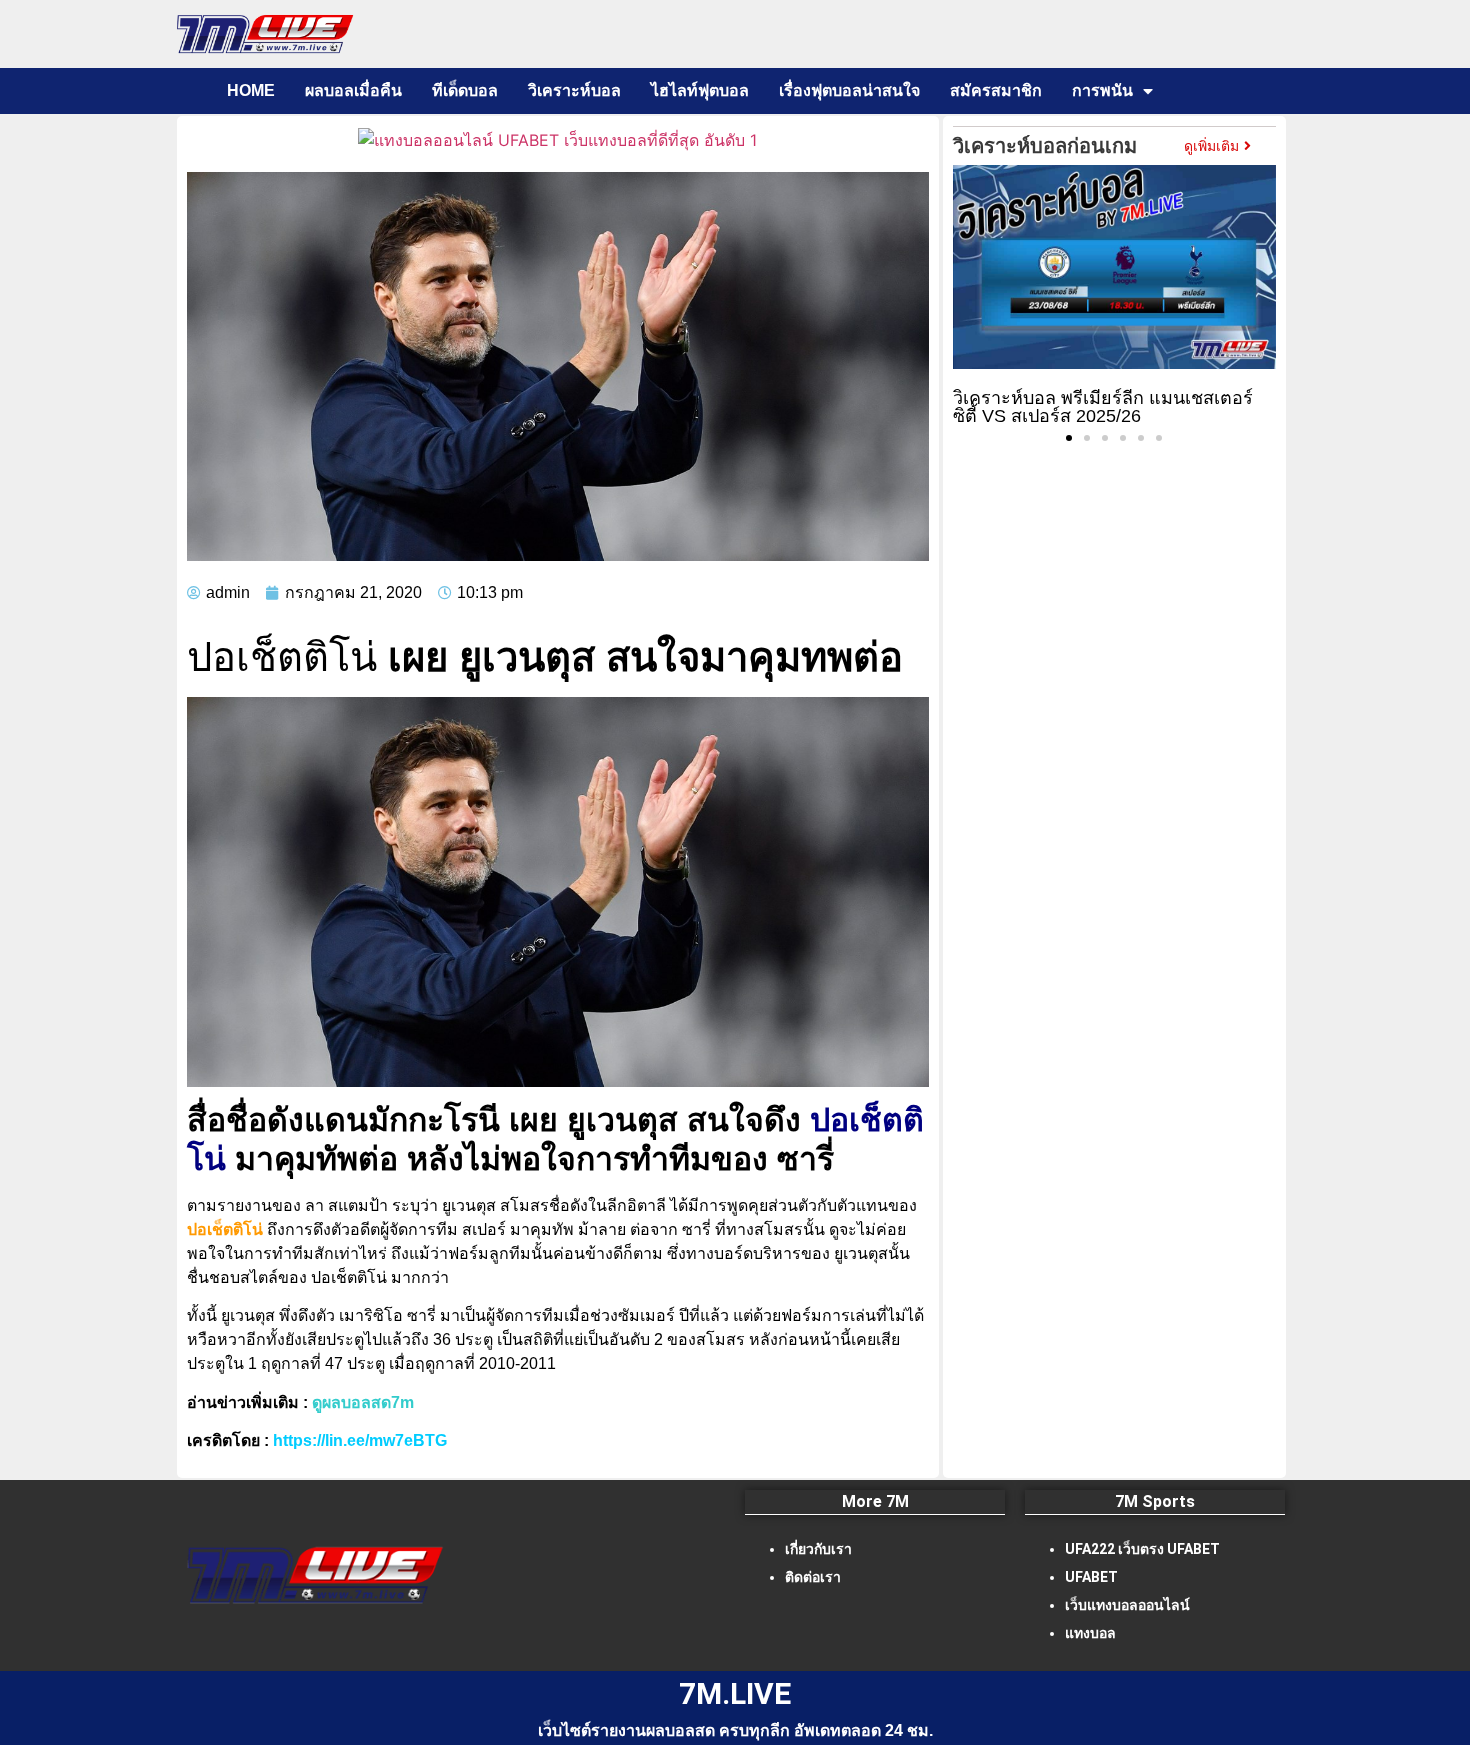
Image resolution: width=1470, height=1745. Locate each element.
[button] (1069, 438)
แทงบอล (1090, 1633)
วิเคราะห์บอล (574, 90)
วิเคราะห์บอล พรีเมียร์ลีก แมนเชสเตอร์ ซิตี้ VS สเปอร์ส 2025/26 (1103, 407)
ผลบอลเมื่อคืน (353, 90)
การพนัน (1102, 90)
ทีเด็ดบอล (465, 90)
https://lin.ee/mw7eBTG (360, 1440)
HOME (251, 90)
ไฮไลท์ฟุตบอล (700, 90)
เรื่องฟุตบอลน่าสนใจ (849, 90)
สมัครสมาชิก (996, 90)
